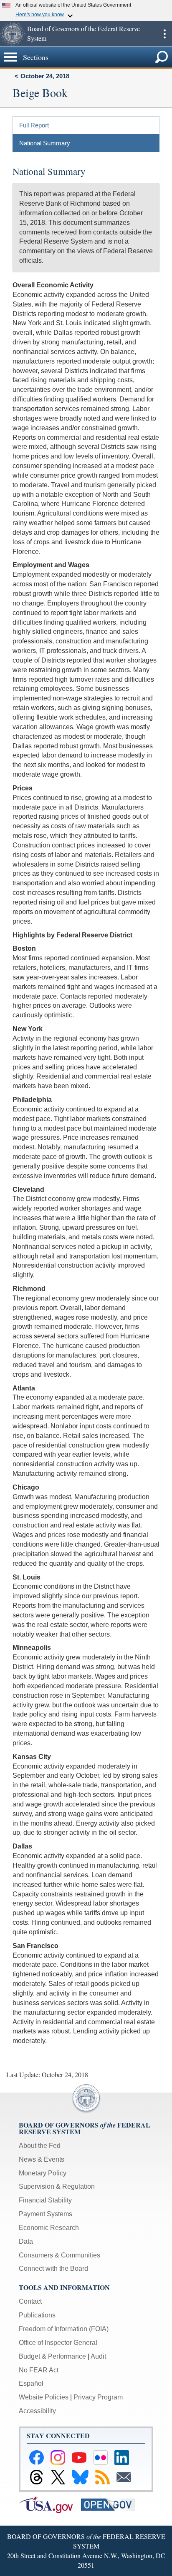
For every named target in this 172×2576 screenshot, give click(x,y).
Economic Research (49, 2228)
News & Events (42, 2159)
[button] (13, 34)
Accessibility (37, 2411)
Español (31, 2383)
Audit (98, 2356)
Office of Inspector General (58, 2343)
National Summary (45, 143)
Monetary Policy (43, 2173)
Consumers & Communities (59, 2255)
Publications (37, 2315)
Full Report (34, 125)
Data (26, 2241)
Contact (30, 2301)
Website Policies (44, 2397)
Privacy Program (98, 2397)
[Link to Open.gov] (111, 2504)
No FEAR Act (39, 2370)
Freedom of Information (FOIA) (64, 2329)
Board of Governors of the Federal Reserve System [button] (83, 33)
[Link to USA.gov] (50, 2504)
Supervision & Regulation (57, 2186)
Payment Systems (46, 2214)
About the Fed (40, 2146)
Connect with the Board (53, 2268)
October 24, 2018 (45, 76)
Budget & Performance (52, 2356)
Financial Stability (45, 2200)
